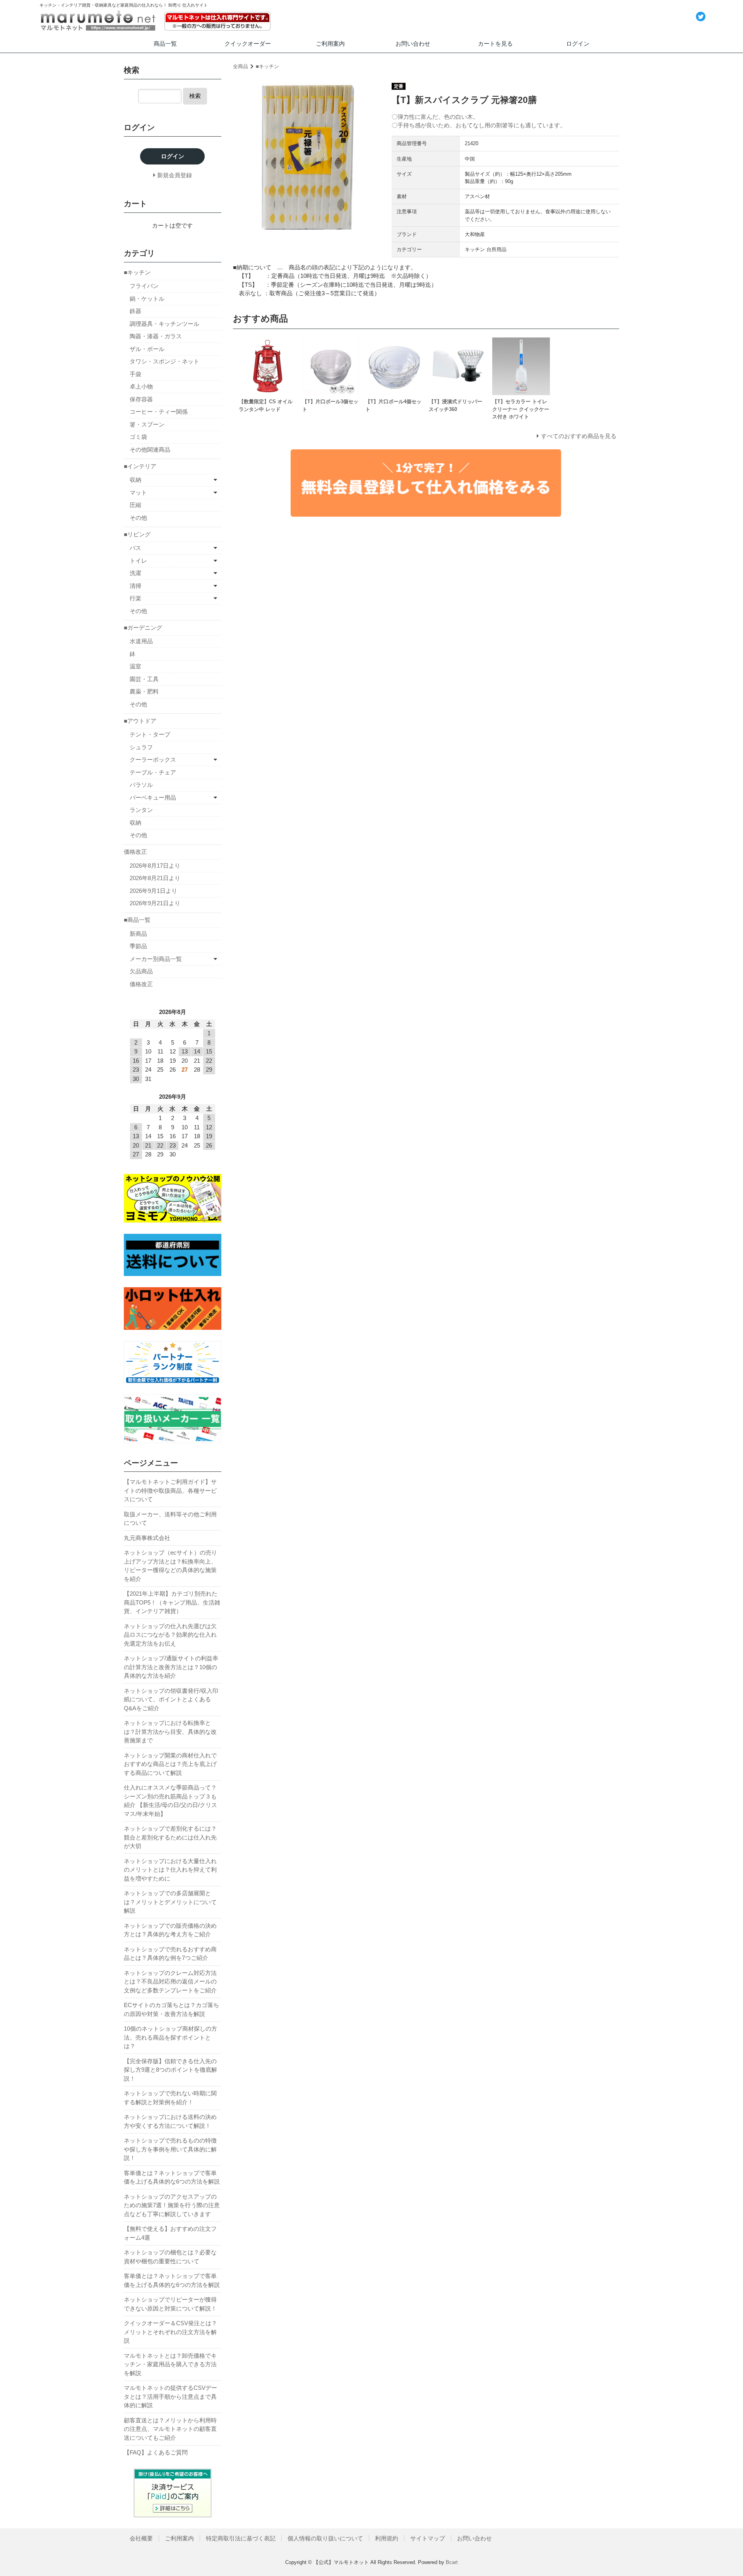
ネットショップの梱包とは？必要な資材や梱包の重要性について (170, 2257)
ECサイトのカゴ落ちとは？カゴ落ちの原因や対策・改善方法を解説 (171, 2009)
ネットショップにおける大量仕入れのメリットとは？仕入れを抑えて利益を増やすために (170, 1870)
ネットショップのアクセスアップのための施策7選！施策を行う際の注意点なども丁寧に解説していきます (172, 2205)
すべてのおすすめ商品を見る (579, 436)
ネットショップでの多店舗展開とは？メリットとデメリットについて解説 (170, 1902)
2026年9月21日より (155, 903)
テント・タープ (150, 734)
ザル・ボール (147, 349)
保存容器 (141, 399)
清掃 (135, 586)
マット (138, 492)
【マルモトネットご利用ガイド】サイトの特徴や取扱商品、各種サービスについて (170, 1490)
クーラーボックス (153, 760)
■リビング (137, 534)
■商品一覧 (137, 920)
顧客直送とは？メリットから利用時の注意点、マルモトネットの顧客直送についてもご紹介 (170, 2429)
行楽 (135, 598)
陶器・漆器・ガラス (156, 336)
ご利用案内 (330, 44)
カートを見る (495, 44)
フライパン (144, 286)
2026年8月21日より (155, 878)
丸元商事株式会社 (147, 1538)
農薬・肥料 (144, 691)
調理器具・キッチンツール (164, 324)
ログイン (578, 44)
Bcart (452, 2562)
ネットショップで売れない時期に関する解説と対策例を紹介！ (170, 2098)
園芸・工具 (144, 679)
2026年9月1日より (153, 891)
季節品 (138, 946)
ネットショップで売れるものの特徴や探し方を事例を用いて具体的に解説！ (170, 2149)
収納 (135, 480)
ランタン (141, 810)
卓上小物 (141, 386)
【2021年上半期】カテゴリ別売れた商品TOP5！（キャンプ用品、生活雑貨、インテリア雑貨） (172, 1602)
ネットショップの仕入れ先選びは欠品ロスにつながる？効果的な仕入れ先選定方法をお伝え (170, 1635)
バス (135, 548)
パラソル (141, 785)
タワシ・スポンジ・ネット (164, 361)
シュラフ (141, 747)
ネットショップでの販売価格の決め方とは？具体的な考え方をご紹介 (170, 1930)
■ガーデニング (143, 628)
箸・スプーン (147, 424)
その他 (138, 518)
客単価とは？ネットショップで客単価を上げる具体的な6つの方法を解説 (172, 2177)
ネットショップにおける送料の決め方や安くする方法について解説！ (170, 2121)
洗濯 (135, 573)
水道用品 (141, 641)
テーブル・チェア (153, 772)
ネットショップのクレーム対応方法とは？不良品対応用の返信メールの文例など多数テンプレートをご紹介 (170, 1982)
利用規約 (387, 2538)
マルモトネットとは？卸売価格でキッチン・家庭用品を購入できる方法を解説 (170, 2364)
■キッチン (267, 66)
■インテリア (140, 466)
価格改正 (135, 852)
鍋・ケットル (147, 299)
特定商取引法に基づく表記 (241, 2538)
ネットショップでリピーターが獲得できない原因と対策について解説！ (170, 2304)
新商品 (138, 934)
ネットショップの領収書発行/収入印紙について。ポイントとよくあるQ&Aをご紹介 (171, 1699)
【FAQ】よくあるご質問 (156, 2452)
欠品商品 (141, 971)
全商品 (241, 66)
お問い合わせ (413, 44)
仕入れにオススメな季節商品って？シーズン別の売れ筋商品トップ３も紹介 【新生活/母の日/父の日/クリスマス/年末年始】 (170, 1801)
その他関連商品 (150, 450)
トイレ (138, 561)
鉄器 (135, 311)
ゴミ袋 (138, 437)
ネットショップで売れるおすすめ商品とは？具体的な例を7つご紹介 (170, 1954)
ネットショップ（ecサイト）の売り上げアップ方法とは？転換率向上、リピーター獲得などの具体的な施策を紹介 (170, 1566)
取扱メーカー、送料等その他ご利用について (170, 1519)
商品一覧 (165, 44)
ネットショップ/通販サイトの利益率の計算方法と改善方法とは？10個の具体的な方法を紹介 (171, 1667)
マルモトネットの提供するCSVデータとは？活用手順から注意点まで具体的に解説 (170, 2396)
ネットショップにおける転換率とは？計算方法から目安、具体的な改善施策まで (170, 1732)
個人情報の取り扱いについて (325, 2538)
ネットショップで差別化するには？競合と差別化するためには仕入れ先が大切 (170, 1837)
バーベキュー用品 (153, 797)
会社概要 (141, 2538)
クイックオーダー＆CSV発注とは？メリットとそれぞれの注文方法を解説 (170, 2332)
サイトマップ (428, 2538)
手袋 (135, 374)
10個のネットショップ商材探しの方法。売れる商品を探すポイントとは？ (170, 2037)
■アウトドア (140, 721)
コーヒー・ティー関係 (159, 412)
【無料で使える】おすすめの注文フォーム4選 (170, 2233)
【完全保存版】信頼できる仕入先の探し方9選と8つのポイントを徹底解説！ (170, 2070)
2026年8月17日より (155, 866)
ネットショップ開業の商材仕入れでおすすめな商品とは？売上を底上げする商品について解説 (170, 1764)
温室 (135, 666)
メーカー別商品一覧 (156, 959)
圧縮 (135, 505)
